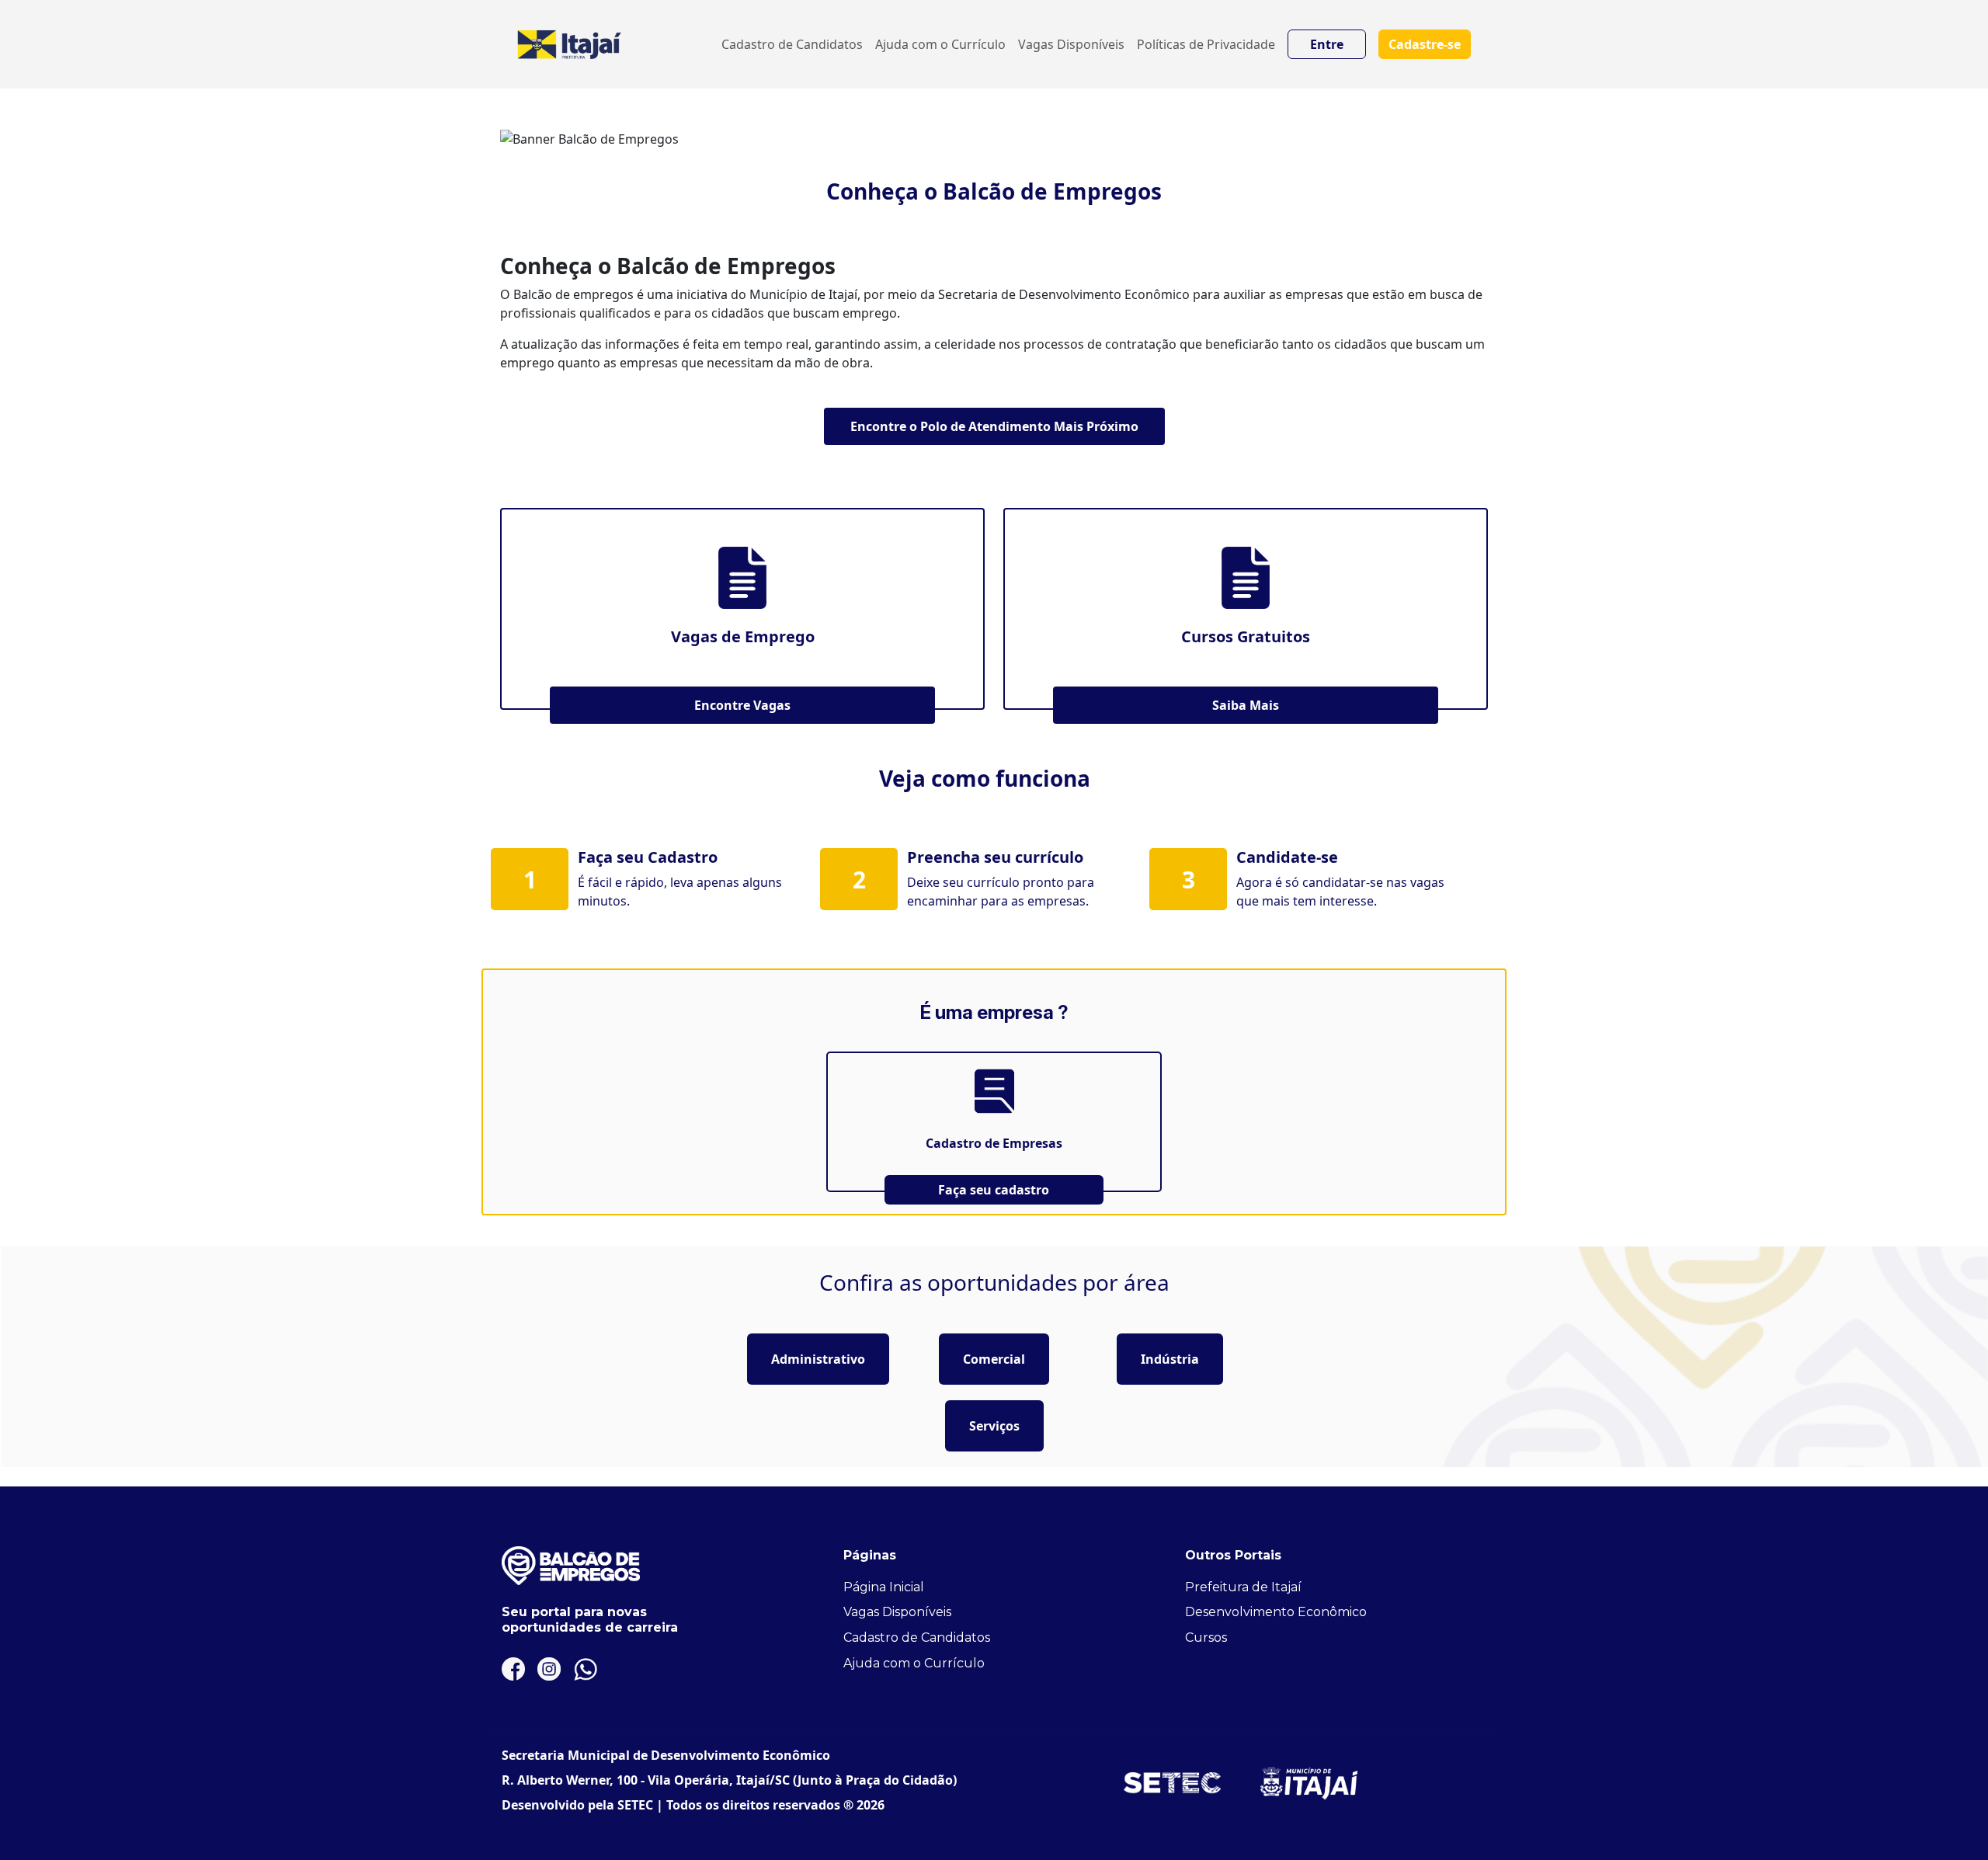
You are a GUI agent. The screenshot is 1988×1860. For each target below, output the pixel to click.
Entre (1327, 44)
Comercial (994, 1359)
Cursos (1206, 1637)
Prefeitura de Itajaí (1243, 1587)
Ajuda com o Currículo (940, 44)
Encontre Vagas (742, 705)
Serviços (994, 1426)
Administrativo (818, 1359)
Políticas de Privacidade (1206, 44)
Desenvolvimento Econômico (1276, 1612)
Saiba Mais (1246, 705)
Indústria (1170, 1359)
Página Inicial (884, 1587)
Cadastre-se (1425, 44)
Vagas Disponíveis (1071, 44)
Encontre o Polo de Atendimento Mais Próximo (994, 426)
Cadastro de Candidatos (792, 44)
